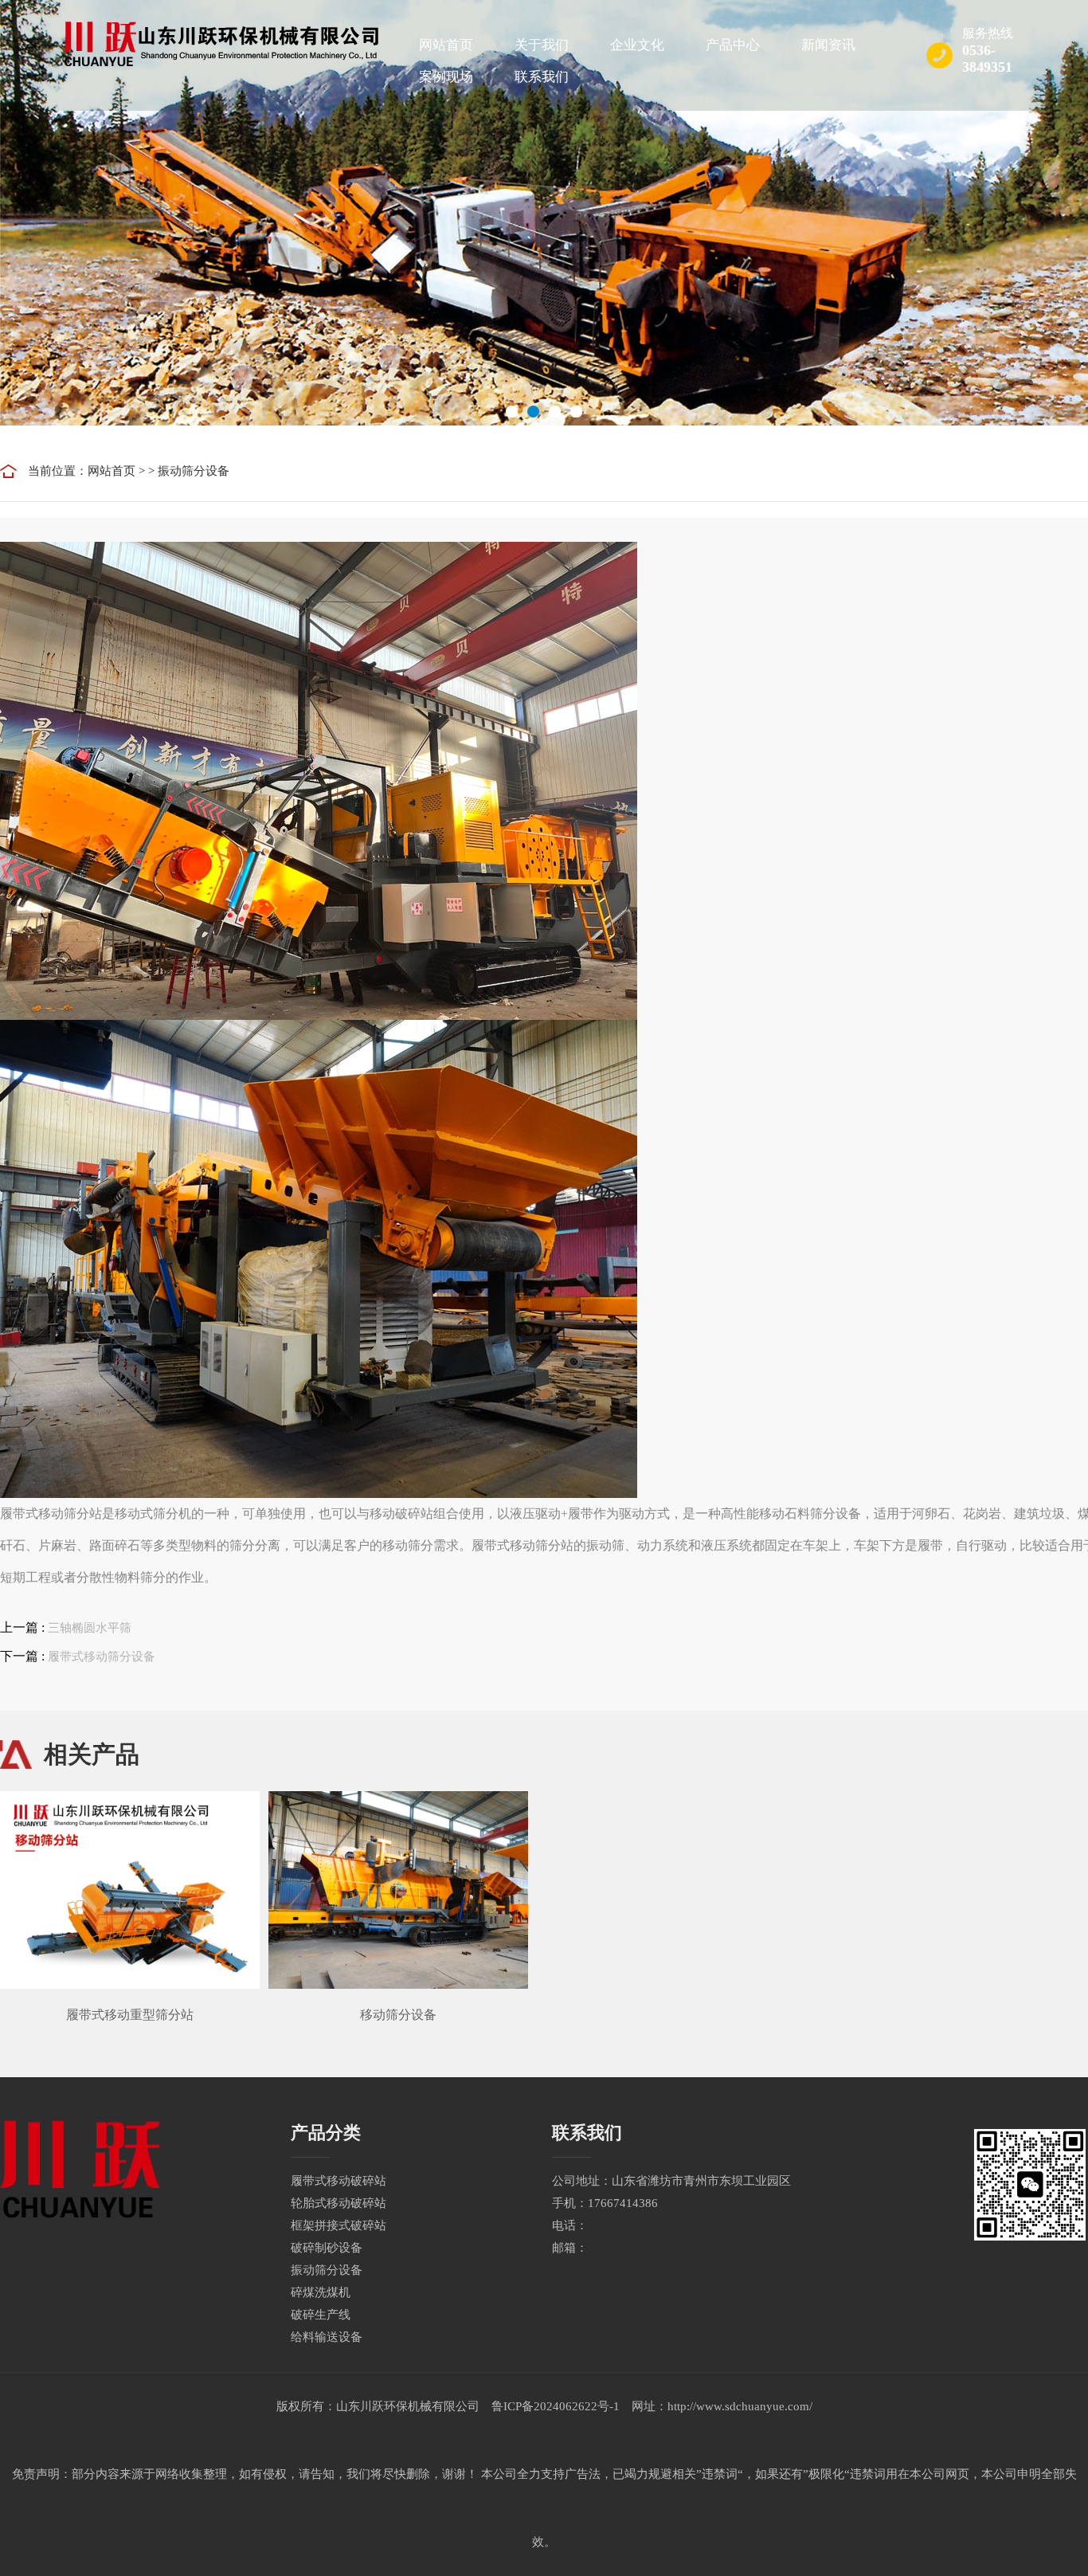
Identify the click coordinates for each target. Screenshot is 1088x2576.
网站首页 (446, 45)
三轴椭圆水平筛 (90, 1628)
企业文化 (637, 45)
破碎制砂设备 (327, 2248)
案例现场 (446, 77)
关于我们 (542, 45)
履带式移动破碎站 (339, 2181)
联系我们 (542, 77)
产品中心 (733, 45)
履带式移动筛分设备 (102, 1657)
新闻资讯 (828, 45)
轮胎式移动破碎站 (339, 2203)
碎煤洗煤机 (321, 2292)
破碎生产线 (321, 2315)
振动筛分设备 (194, 471)
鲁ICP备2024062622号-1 (556, 2406)
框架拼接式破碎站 (339, 2225)
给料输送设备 (327, 2337)
